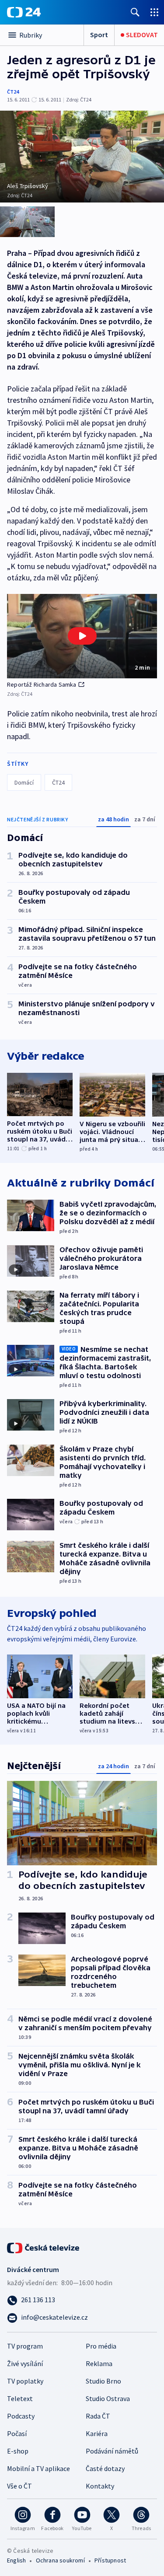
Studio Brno (103, 2381)
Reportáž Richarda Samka (42, 684)
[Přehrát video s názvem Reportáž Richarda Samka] (82, 636)
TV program (25, 2346)
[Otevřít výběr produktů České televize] (154, 12)
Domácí (24, 782)
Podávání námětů (112, 2451)
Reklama (99, 2363)
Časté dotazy (105, 2468)
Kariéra (97, 2433)
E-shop (18, 2451)
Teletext (20, 2398)
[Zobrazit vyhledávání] (135, 12)
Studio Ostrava (108, 2398)
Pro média (101, 2346)
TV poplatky (25, 2381)
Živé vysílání (25, 2363)
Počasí (17, 2433)
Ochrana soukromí (60, 2560)
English (16, 2560)
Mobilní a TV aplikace (38, 2468)
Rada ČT (98, 2416)
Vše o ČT (19, 2486)
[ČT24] (24, 12)
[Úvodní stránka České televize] (44, 2247)
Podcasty (21, 2416)
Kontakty (100, 2486)
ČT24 (13, 92)
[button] (82, 636)
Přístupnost (110, 2560)
